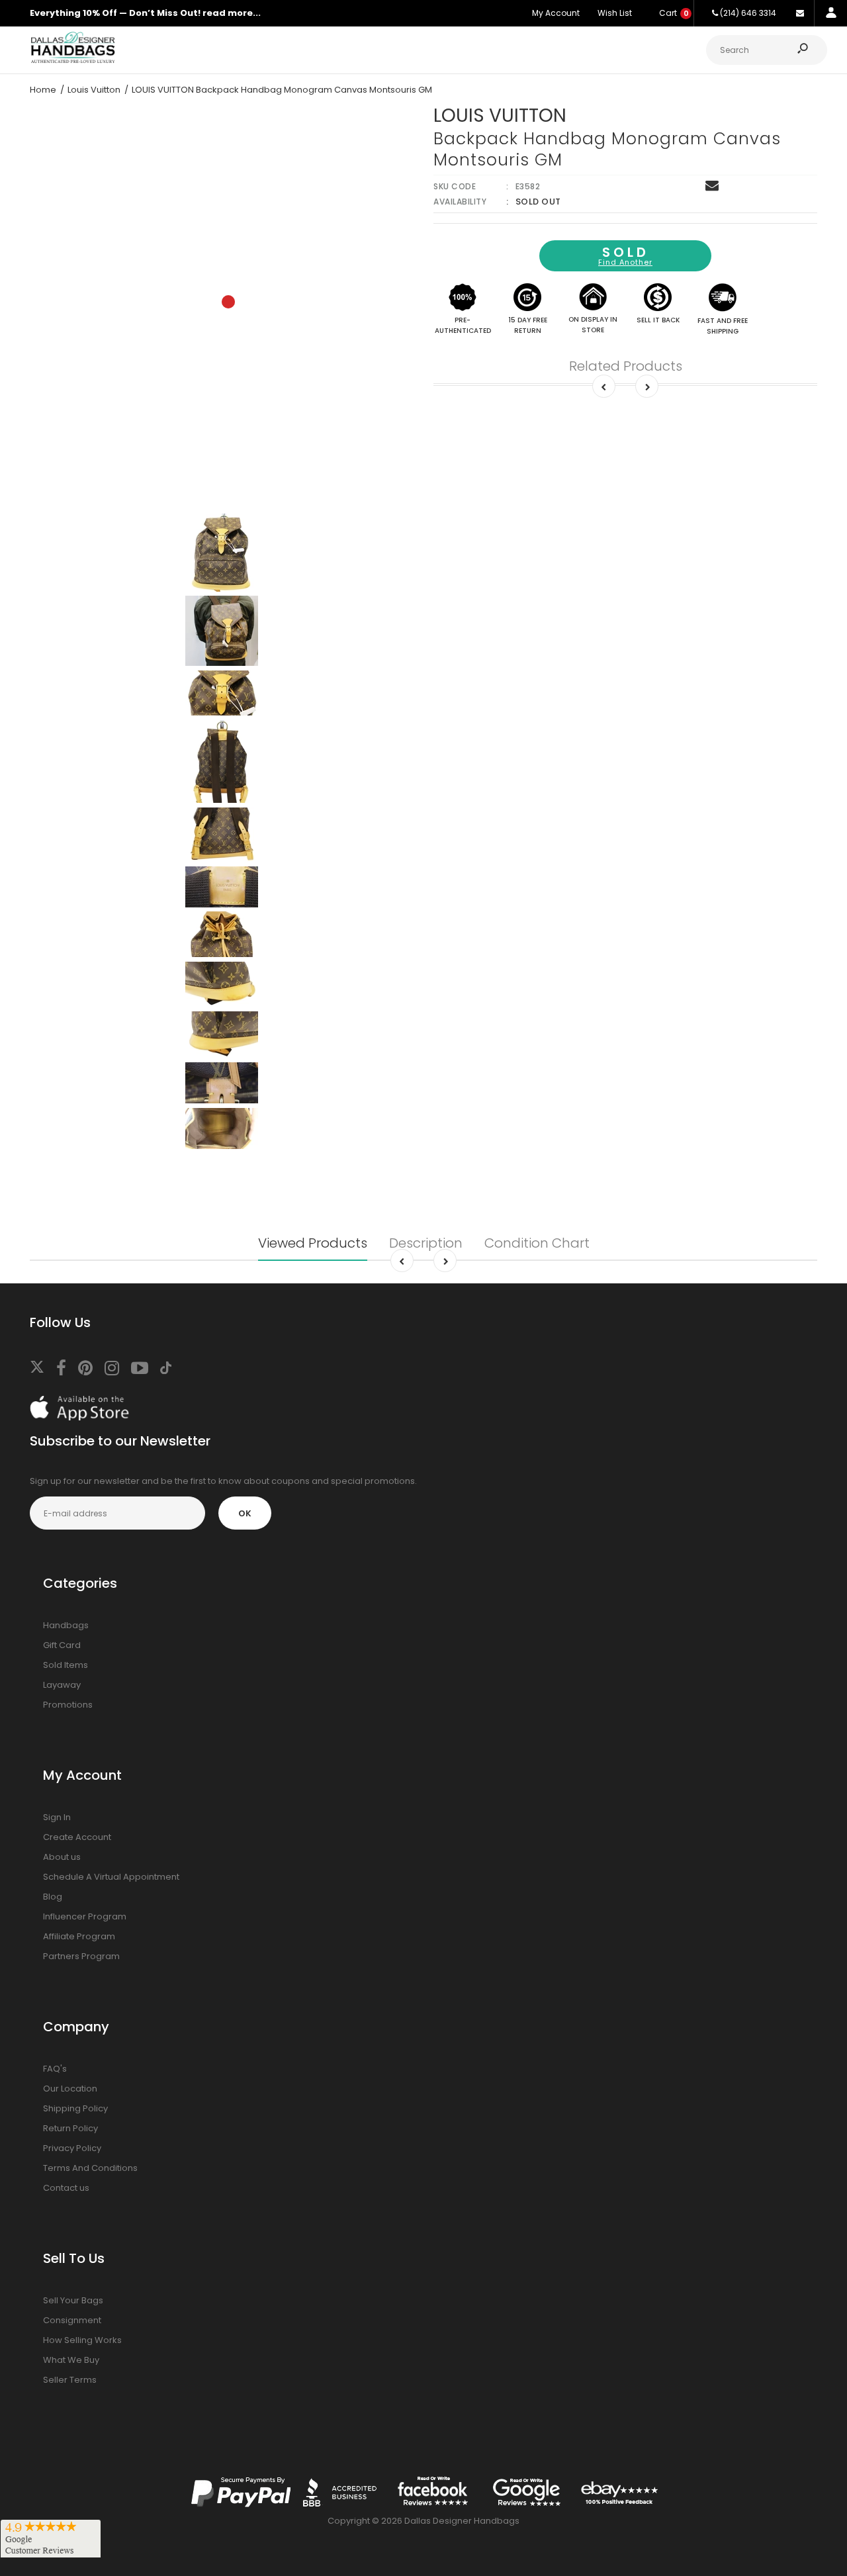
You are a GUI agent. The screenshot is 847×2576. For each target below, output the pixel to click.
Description (426, 1243)
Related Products (626, 366)
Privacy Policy (72, 2148)
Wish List (615, 13)
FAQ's (55, 2069)
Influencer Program (85, 1916)
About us (62, 1857)
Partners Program (81, 1956)
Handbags (66, 1625)
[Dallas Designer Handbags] (73, 61)
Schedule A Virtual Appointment (111, 1877)
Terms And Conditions (90, 2168)
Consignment (72, 2320)
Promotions (68, 1705)
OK (245, 1513)
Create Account (77, 1837)
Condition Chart (537, 1243)
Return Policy (70, 2128)
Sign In (57, 1817)
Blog (53, 1897)
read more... (232, 13)
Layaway (62, 1685)
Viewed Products (313, 1243)
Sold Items (66, 1665)
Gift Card (62, 1645)
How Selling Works (82, 2340)
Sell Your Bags (73, 2300)
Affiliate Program (79, 1936)
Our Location (70, 2089)
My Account (556, 13)
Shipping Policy (75, 2108)
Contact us (66, 2188)
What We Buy (71, 2360)
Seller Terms (70, 2380)
